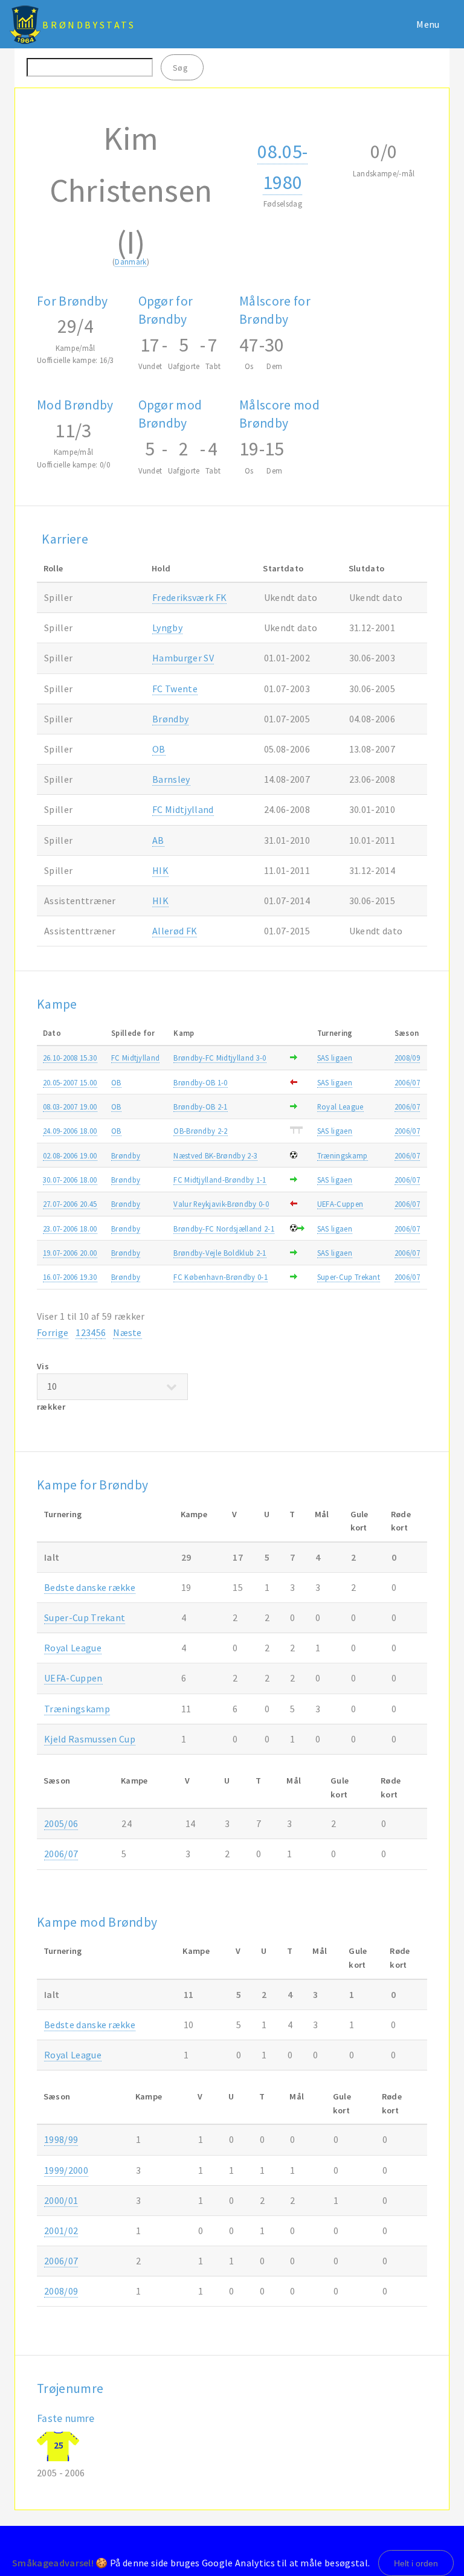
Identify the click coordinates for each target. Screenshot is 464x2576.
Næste (127, 1332)
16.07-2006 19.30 (70, 1277)
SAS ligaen (335, 1058)
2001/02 (61, 2231)
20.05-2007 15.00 (70, 1082)
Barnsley (171, 779)
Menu (428, 24)
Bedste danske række (90, 1587)
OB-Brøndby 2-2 (200, 1131)
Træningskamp (343, 1155)
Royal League (340, 1107)
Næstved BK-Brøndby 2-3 (215, 1155)
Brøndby (170, 719)
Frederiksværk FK (189, 597)
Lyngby (167, 628)
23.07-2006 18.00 (70, 1229)
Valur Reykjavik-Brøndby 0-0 (221, 1204)
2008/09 (407, 1058)
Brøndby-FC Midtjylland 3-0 (220, 1058)
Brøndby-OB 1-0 (200, 1082)
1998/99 (61, 2139)
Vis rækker (51, 1386)
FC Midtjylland (183, 809)
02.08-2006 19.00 (70, 1155)
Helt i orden (416, 2563)
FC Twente (175, 689)
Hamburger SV (183, 658)
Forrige (53, 1332)
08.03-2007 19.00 (70, 1107)
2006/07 (407, 1082)
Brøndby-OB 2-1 (200, 1107)
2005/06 (61, 1823)
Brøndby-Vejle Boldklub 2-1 (220, 1253)
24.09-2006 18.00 (70, 1131)
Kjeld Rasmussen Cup (90, 1739)
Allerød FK (175, 931)
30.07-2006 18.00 (70, 1180)
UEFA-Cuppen (340, 1204)
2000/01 (61, 2200)
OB (159, 749)
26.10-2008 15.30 (70, 1058)
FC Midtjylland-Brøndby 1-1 (220, 1180)
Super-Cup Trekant (349, 1277)
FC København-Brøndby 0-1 (221, 1277)
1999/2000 (66, 2170)
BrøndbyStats (89, 25)
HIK (160, 870)
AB (158, 840)
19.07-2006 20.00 (70, 1253)
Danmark (130, 262)
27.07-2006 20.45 (70, 1204)
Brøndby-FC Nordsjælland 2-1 (224, 1229)
